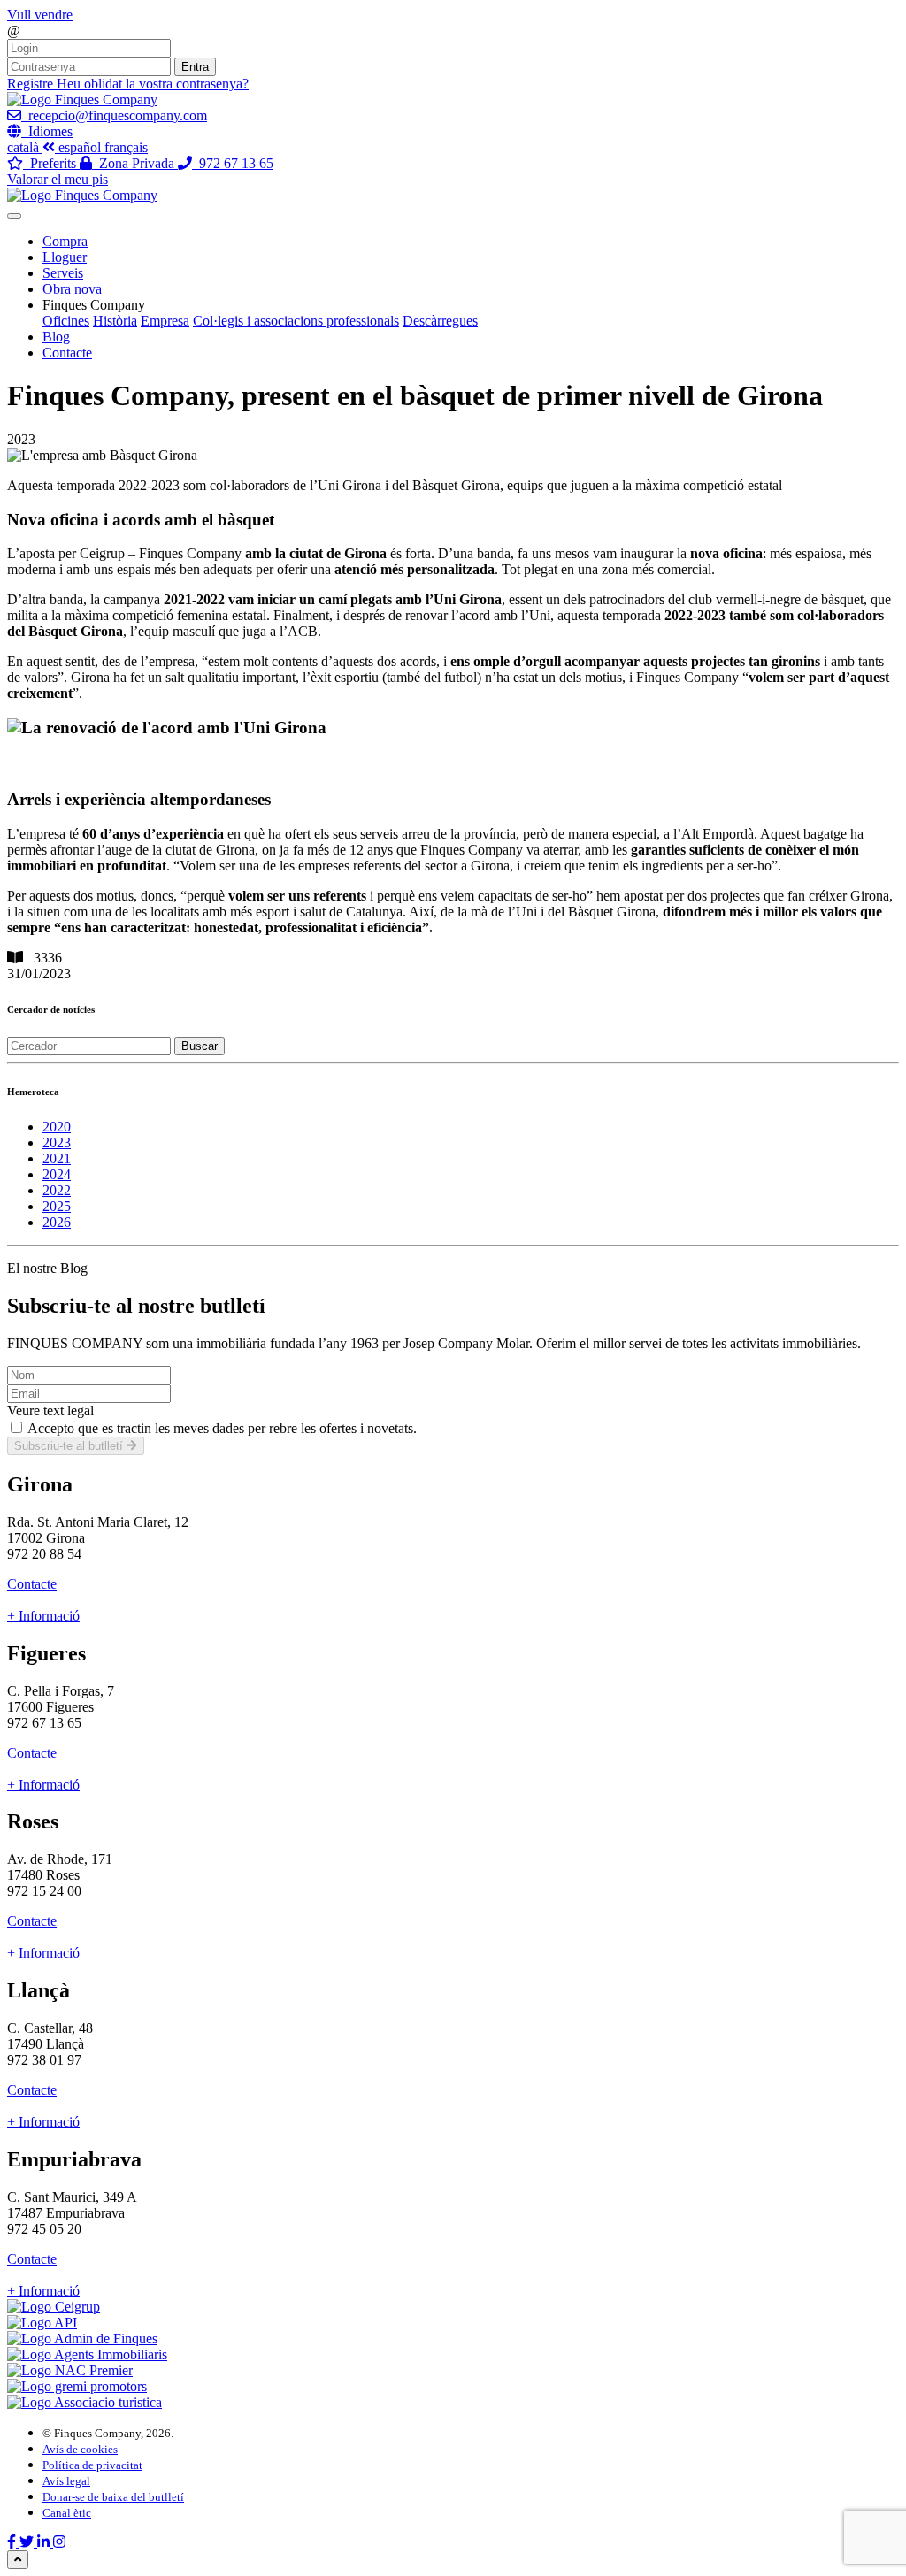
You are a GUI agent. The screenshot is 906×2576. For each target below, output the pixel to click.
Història (115, 321)
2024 (57, 1174)
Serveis (63, 273)
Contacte (67, 353)
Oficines (66, 321)
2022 (57, 1190)
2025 (57, 1206)
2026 (57, 1222)
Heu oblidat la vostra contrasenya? (153, 84)
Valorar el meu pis (58, 179)
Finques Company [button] (94, 305)
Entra (195, 67)
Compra (65, 241)
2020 (57, 1127)
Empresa (165, 321)
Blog (56, 337)
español (81, 147)
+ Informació (43, 1616)
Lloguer (65, 257)
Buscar (200, 1046)
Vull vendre (40, 15)
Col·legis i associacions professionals (296, 321)
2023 (57, 1142)
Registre (32, 84)
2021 (57, 1158)
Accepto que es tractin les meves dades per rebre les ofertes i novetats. (222, 1428)
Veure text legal (50, 1411)
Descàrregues (440, 321)
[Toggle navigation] (14, 216)
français (126, 147)
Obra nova (72, 289)
